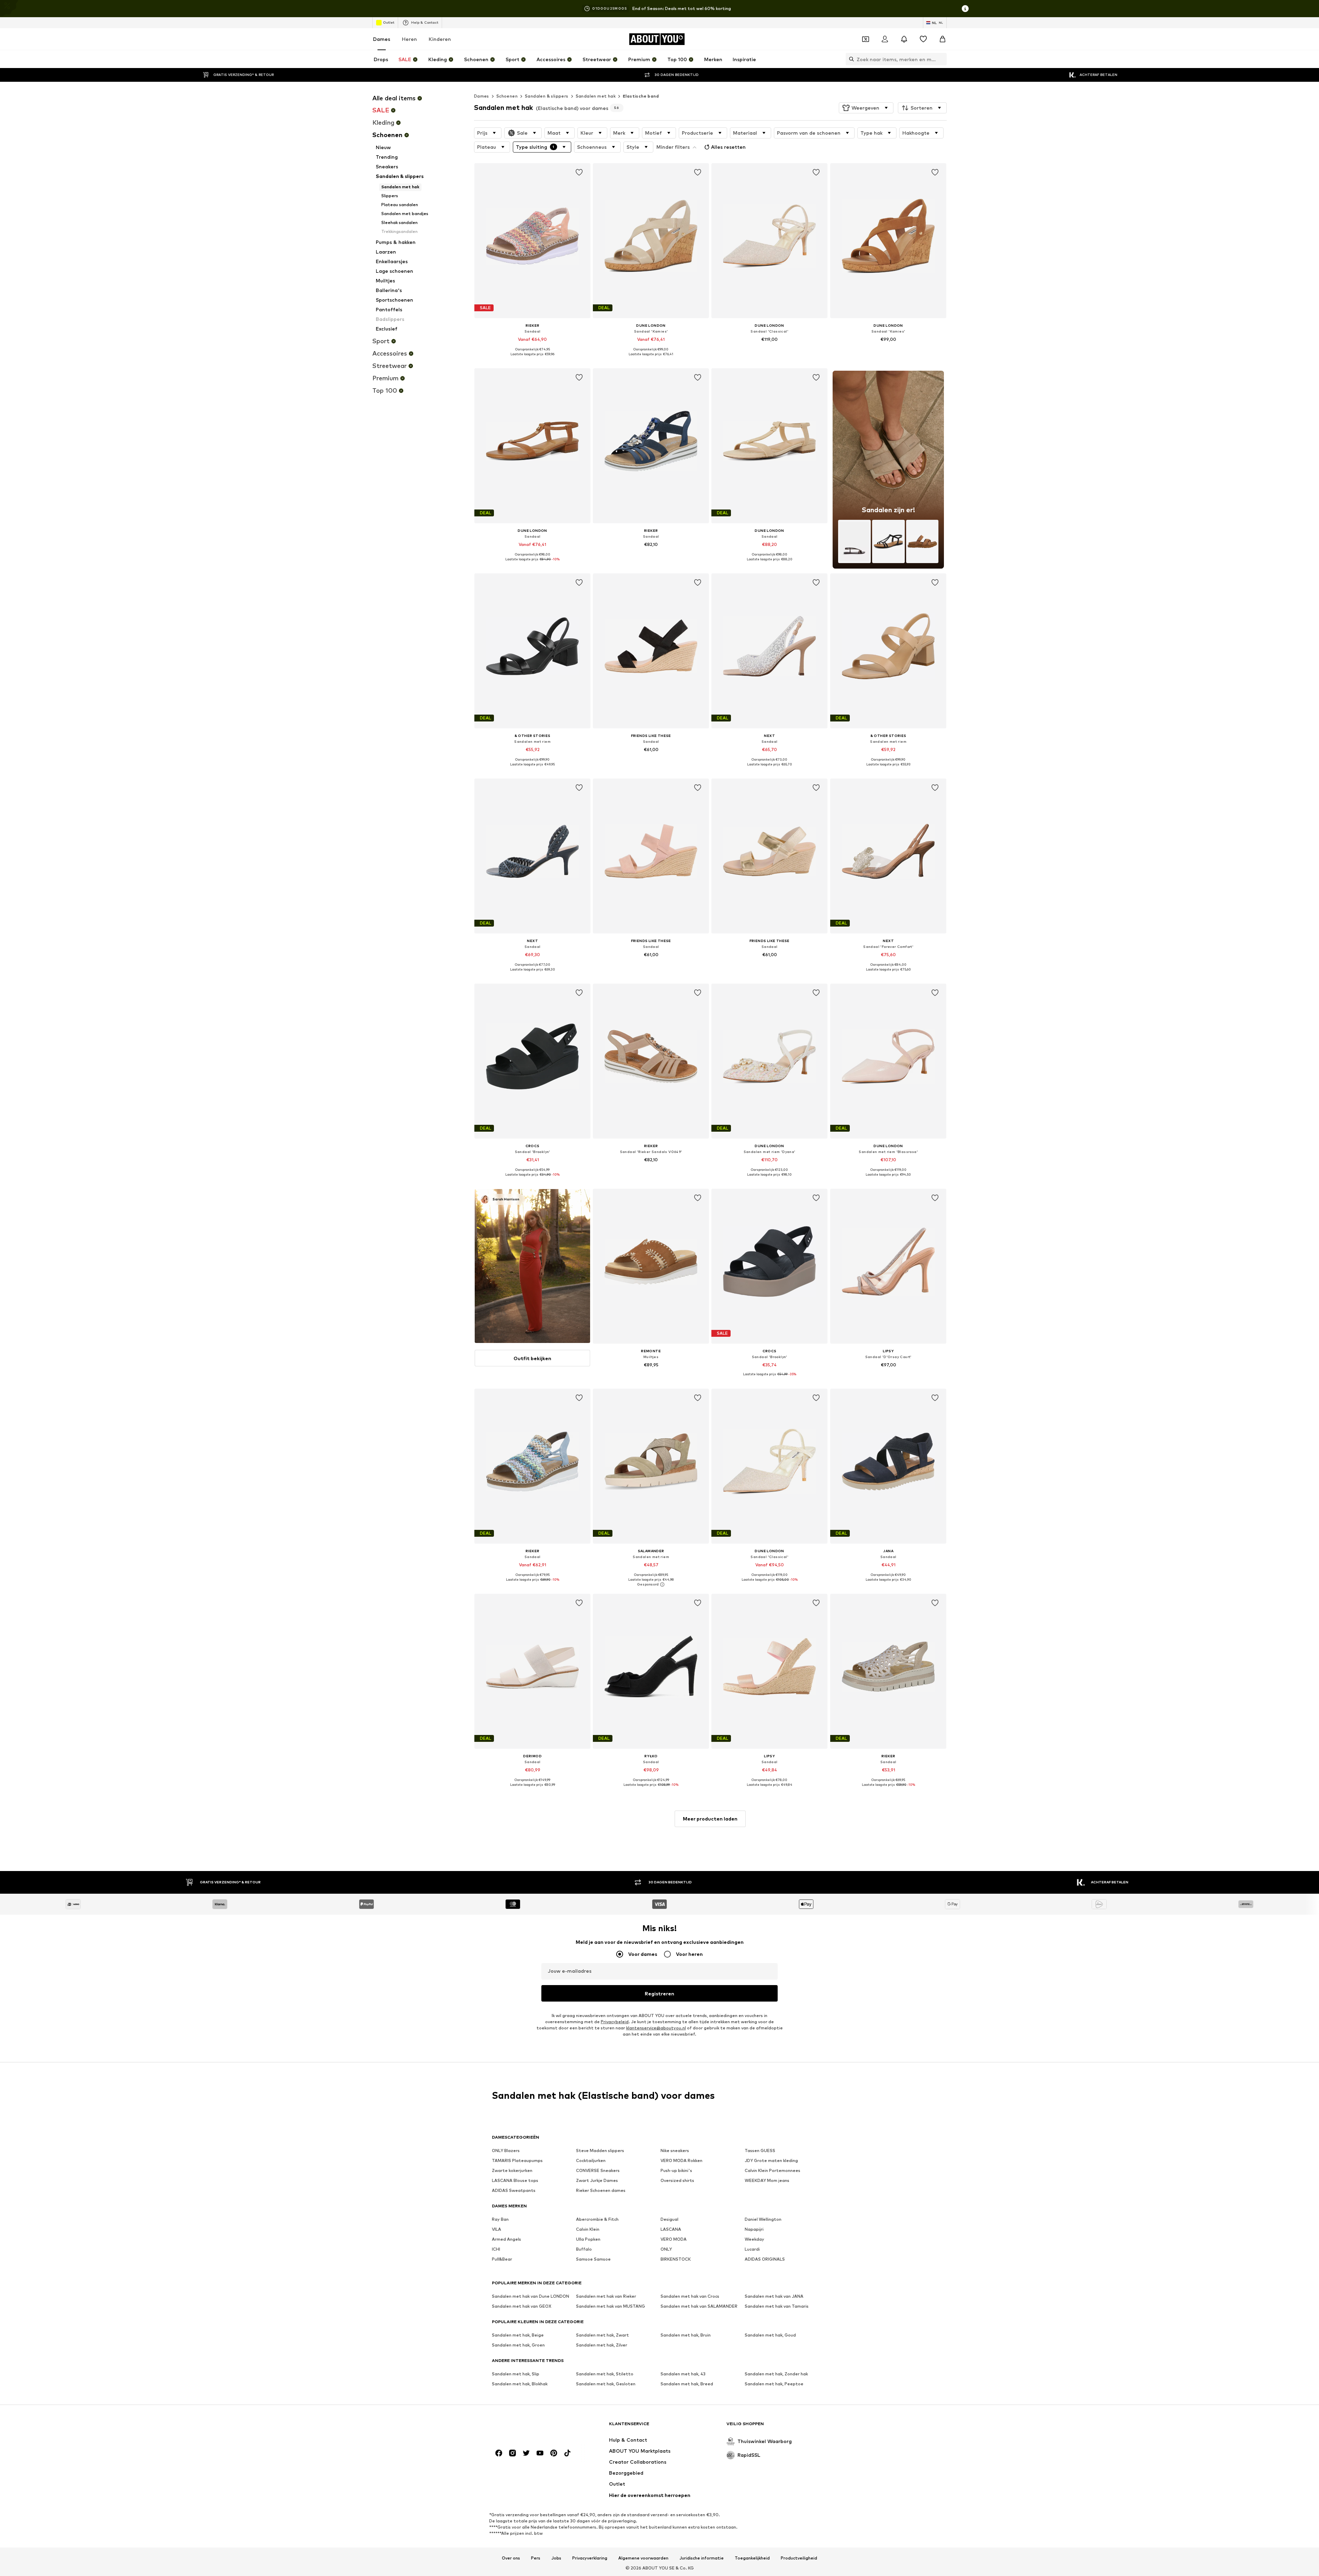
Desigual (669, 2219)
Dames (382, 39)
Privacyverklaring (590, 2558)
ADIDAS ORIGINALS (765, 2259)
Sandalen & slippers (547, 96)
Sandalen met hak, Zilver (602, 2345)
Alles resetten (728, 147)
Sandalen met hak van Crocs (690, 2296)
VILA (497, 2229)
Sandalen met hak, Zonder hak (776, 2374)
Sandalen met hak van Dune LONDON (531, 2296)
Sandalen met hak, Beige (518, 2335)
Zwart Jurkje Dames (597, 2180)
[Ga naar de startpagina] (529, 2427)
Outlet (389, 22)
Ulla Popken (588, 2239)
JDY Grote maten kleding (771, 2160)
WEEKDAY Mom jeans (767, 2180)
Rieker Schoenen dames (601, 2190)
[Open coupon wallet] (866, 39)
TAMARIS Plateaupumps (517, 2160)
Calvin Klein (588, 2229)
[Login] (885, 39)
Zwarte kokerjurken (512, 2170)
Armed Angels (506, 2239)
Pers (536, 2558)
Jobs (556, 2558)
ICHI (496, 2249)
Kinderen (440, 39)
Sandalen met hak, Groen (518, 2345)
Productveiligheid (799, 2558)
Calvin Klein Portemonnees (773, 2170)
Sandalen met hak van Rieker (606, 2296)
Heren (409, 39)
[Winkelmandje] (943, 39)
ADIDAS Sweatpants (514, 2190)
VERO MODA (674, 2239)
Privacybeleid (615, 2022)
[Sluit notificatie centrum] (904, 39)
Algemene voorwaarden (643, 2558)
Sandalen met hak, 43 (683, 2374)
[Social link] (499, 2453)
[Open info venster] (965, 9)
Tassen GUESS (760, 2151)
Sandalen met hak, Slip (516, 2374)
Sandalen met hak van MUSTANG (611, 2306)
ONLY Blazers (506, 2151)
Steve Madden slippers (600, 2151)
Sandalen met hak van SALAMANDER (699, 2306)
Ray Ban (500, 2219)
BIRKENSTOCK (676, 2259)
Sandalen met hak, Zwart (602, 2335)
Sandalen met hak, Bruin (686, 2335)
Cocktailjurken (591, 2160)
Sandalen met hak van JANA (774, 2296)
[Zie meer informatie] (532, 359)
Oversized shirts (677, 2180)
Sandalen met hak (596, 96)
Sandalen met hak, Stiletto (605, 2374)
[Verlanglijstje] (923, 39)
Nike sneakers (675, 2151)
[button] (866, 108)
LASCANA (671, 2229)
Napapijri (754, 2229)
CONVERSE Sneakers (598, 2170)
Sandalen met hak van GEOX (522, 2306)
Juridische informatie (702, 2558)
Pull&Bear (502, 2259)
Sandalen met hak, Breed (687, 2384)
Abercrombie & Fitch (597, 2219)
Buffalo (584, 2249)
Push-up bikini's (676, 2170)
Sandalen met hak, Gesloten (606, 2384)
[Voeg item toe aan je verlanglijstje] (579, 172)
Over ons (511, 2558)
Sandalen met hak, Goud (770, 2335)
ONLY (666, 2249)
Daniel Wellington (763, 2219)
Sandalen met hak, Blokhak (520, 2384)
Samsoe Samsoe (593, 2259)
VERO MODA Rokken (681, 2160)
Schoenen (507, 96)
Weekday (754, 2239)
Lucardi (752, 2249)
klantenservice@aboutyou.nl (656, 2028)
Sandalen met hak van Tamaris (777, 2306)
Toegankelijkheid (752, 2558)
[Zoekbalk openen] (850, 59)
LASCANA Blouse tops (515, 2180)
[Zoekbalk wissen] (942, 59)
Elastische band (641, 96)
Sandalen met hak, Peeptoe (774, 2384)
